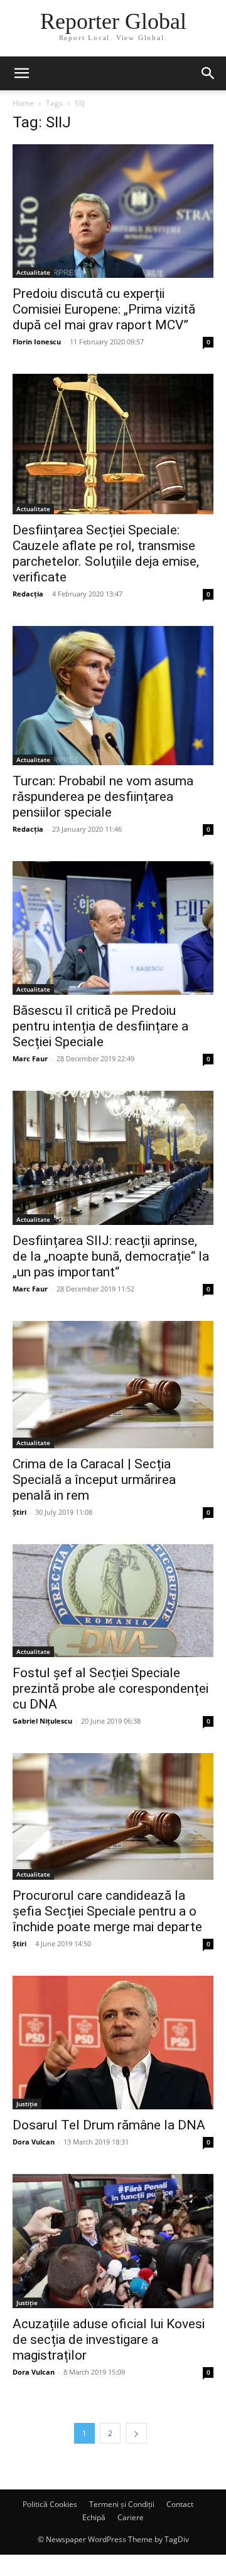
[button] (21, 73)
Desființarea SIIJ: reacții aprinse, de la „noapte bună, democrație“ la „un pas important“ (111, 1256)
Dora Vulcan (34, 2142)
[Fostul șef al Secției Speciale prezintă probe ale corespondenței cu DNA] (113, 1601)
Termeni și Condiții (122, 2504)
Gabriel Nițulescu (42, 1721)
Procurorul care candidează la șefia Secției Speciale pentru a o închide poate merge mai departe (107, 1911)
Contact (180, 2504)
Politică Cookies (50, 2504)
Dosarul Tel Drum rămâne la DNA (109, 2125)
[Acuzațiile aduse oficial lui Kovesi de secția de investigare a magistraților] (113, 2241)
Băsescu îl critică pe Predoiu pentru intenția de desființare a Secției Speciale (100, 1026)
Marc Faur (30, 1058)
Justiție (27, 2104)
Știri (19, 1512)
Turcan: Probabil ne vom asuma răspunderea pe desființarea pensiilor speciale (103, 797)
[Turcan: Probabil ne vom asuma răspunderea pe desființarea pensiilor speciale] (113, 696)
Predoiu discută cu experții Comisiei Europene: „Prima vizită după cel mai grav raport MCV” (104, 309)
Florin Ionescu (37, 342)
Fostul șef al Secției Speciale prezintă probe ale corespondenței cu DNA (110, 1688)
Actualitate (33, 272)
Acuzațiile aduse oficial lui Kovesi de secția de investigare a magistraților (109, 2340)
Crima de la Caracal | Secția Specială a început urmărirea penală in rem (94, 1480)
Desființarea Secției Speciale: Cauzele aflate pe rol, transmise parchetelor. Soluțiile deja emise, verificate (106, 554)
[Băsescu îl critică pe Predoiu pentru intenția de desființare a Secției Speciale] (113, 928)
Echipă (94, 2517)
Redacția (28, 594)
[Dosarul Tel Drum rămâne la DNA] (113, 2043)
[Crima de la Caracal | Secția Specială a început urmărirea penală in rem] (113, 1385)
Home (23, 103)
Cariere (131, 2517)
